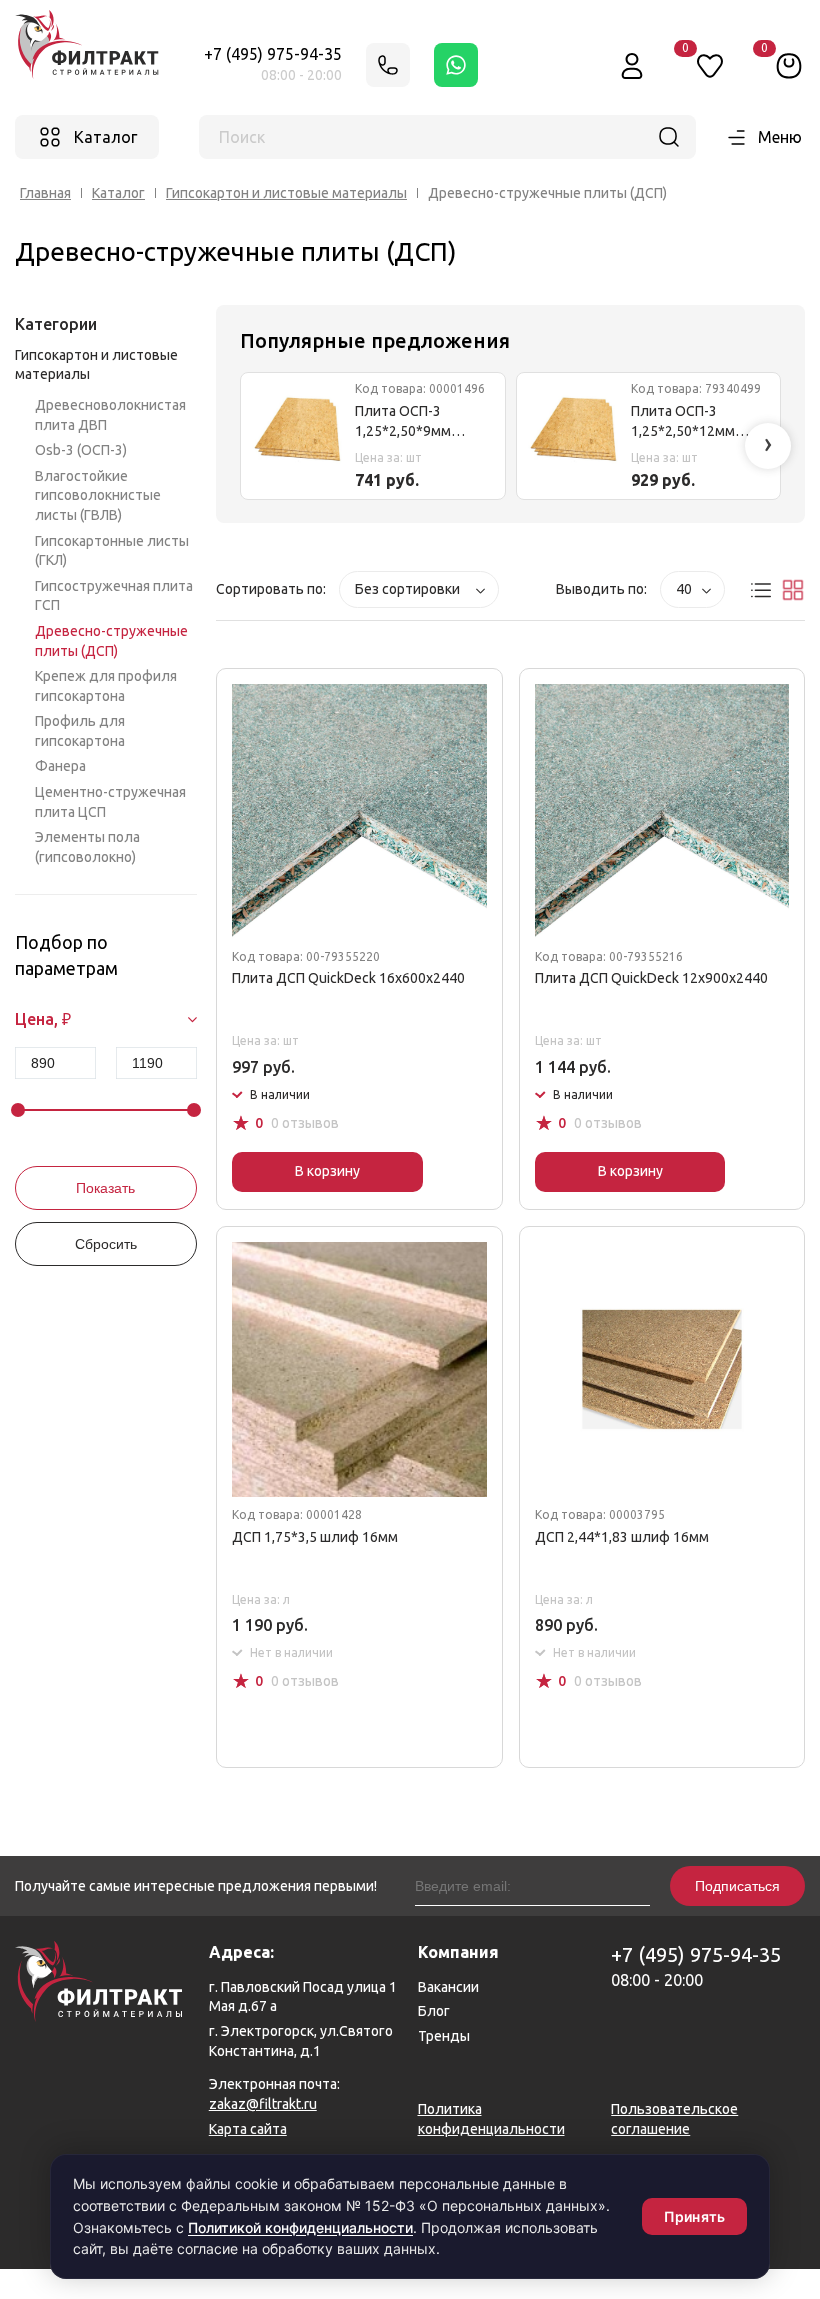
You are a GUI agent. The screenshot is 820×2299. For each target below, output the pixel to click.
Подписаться (737, 1886)
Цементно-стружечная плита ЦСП (110, 802)
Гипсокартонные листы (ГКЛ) (112, 551)
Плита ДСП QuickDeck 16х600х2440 (348, 978)
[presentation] (768, 446)
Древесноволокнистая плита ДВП (110, 415)
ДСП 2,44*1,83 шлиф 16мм (622, 1537)
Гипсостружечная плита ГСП (114, 596)
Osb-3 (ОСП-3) (81, 450)
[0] (789, 65)
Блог (434, 2011)
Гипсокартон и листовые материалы (286, 193)
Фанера (60, 766)
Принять (694, 2216)
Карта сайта (248, 2129)
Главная (45, 193)
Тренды (444, 2036)
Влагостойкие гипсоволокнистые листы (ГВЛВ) (98, 495)
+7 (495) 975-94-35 (273, 54)
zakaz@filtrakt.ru (263, 2104)
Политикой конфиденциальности (300, 2227)
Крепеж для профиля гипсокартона (106, 686)
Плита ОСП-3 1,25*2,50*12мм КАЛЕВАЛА (683, 422)
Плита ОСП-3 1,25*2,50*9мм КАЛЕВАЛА (403, 422)
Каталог (118, 193)
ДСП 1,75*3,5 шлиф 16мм (315, 1537)
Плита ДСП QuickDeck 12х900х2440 (651, 978)
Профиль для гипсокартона (80, 731)
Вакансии (448, 1987)
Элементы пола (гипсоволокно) (87, 847)
